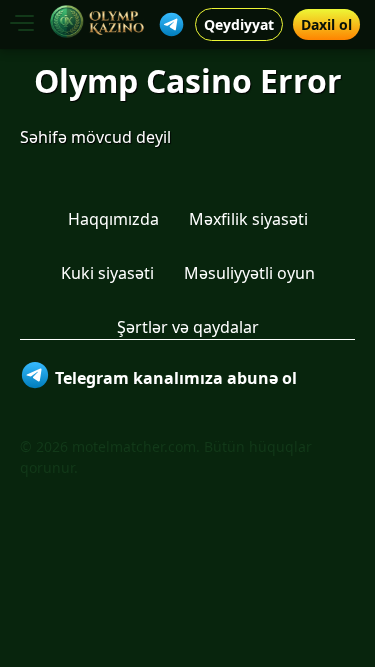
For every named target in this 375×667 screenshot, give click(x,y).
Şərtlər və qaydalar (188, 327)
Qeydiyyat (239, 24)
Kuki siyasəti (107, 273)
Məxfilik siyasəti (248, 219)
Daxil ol (326, 24)
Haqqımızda (113, 219)
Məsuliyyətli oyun (249, 273)
